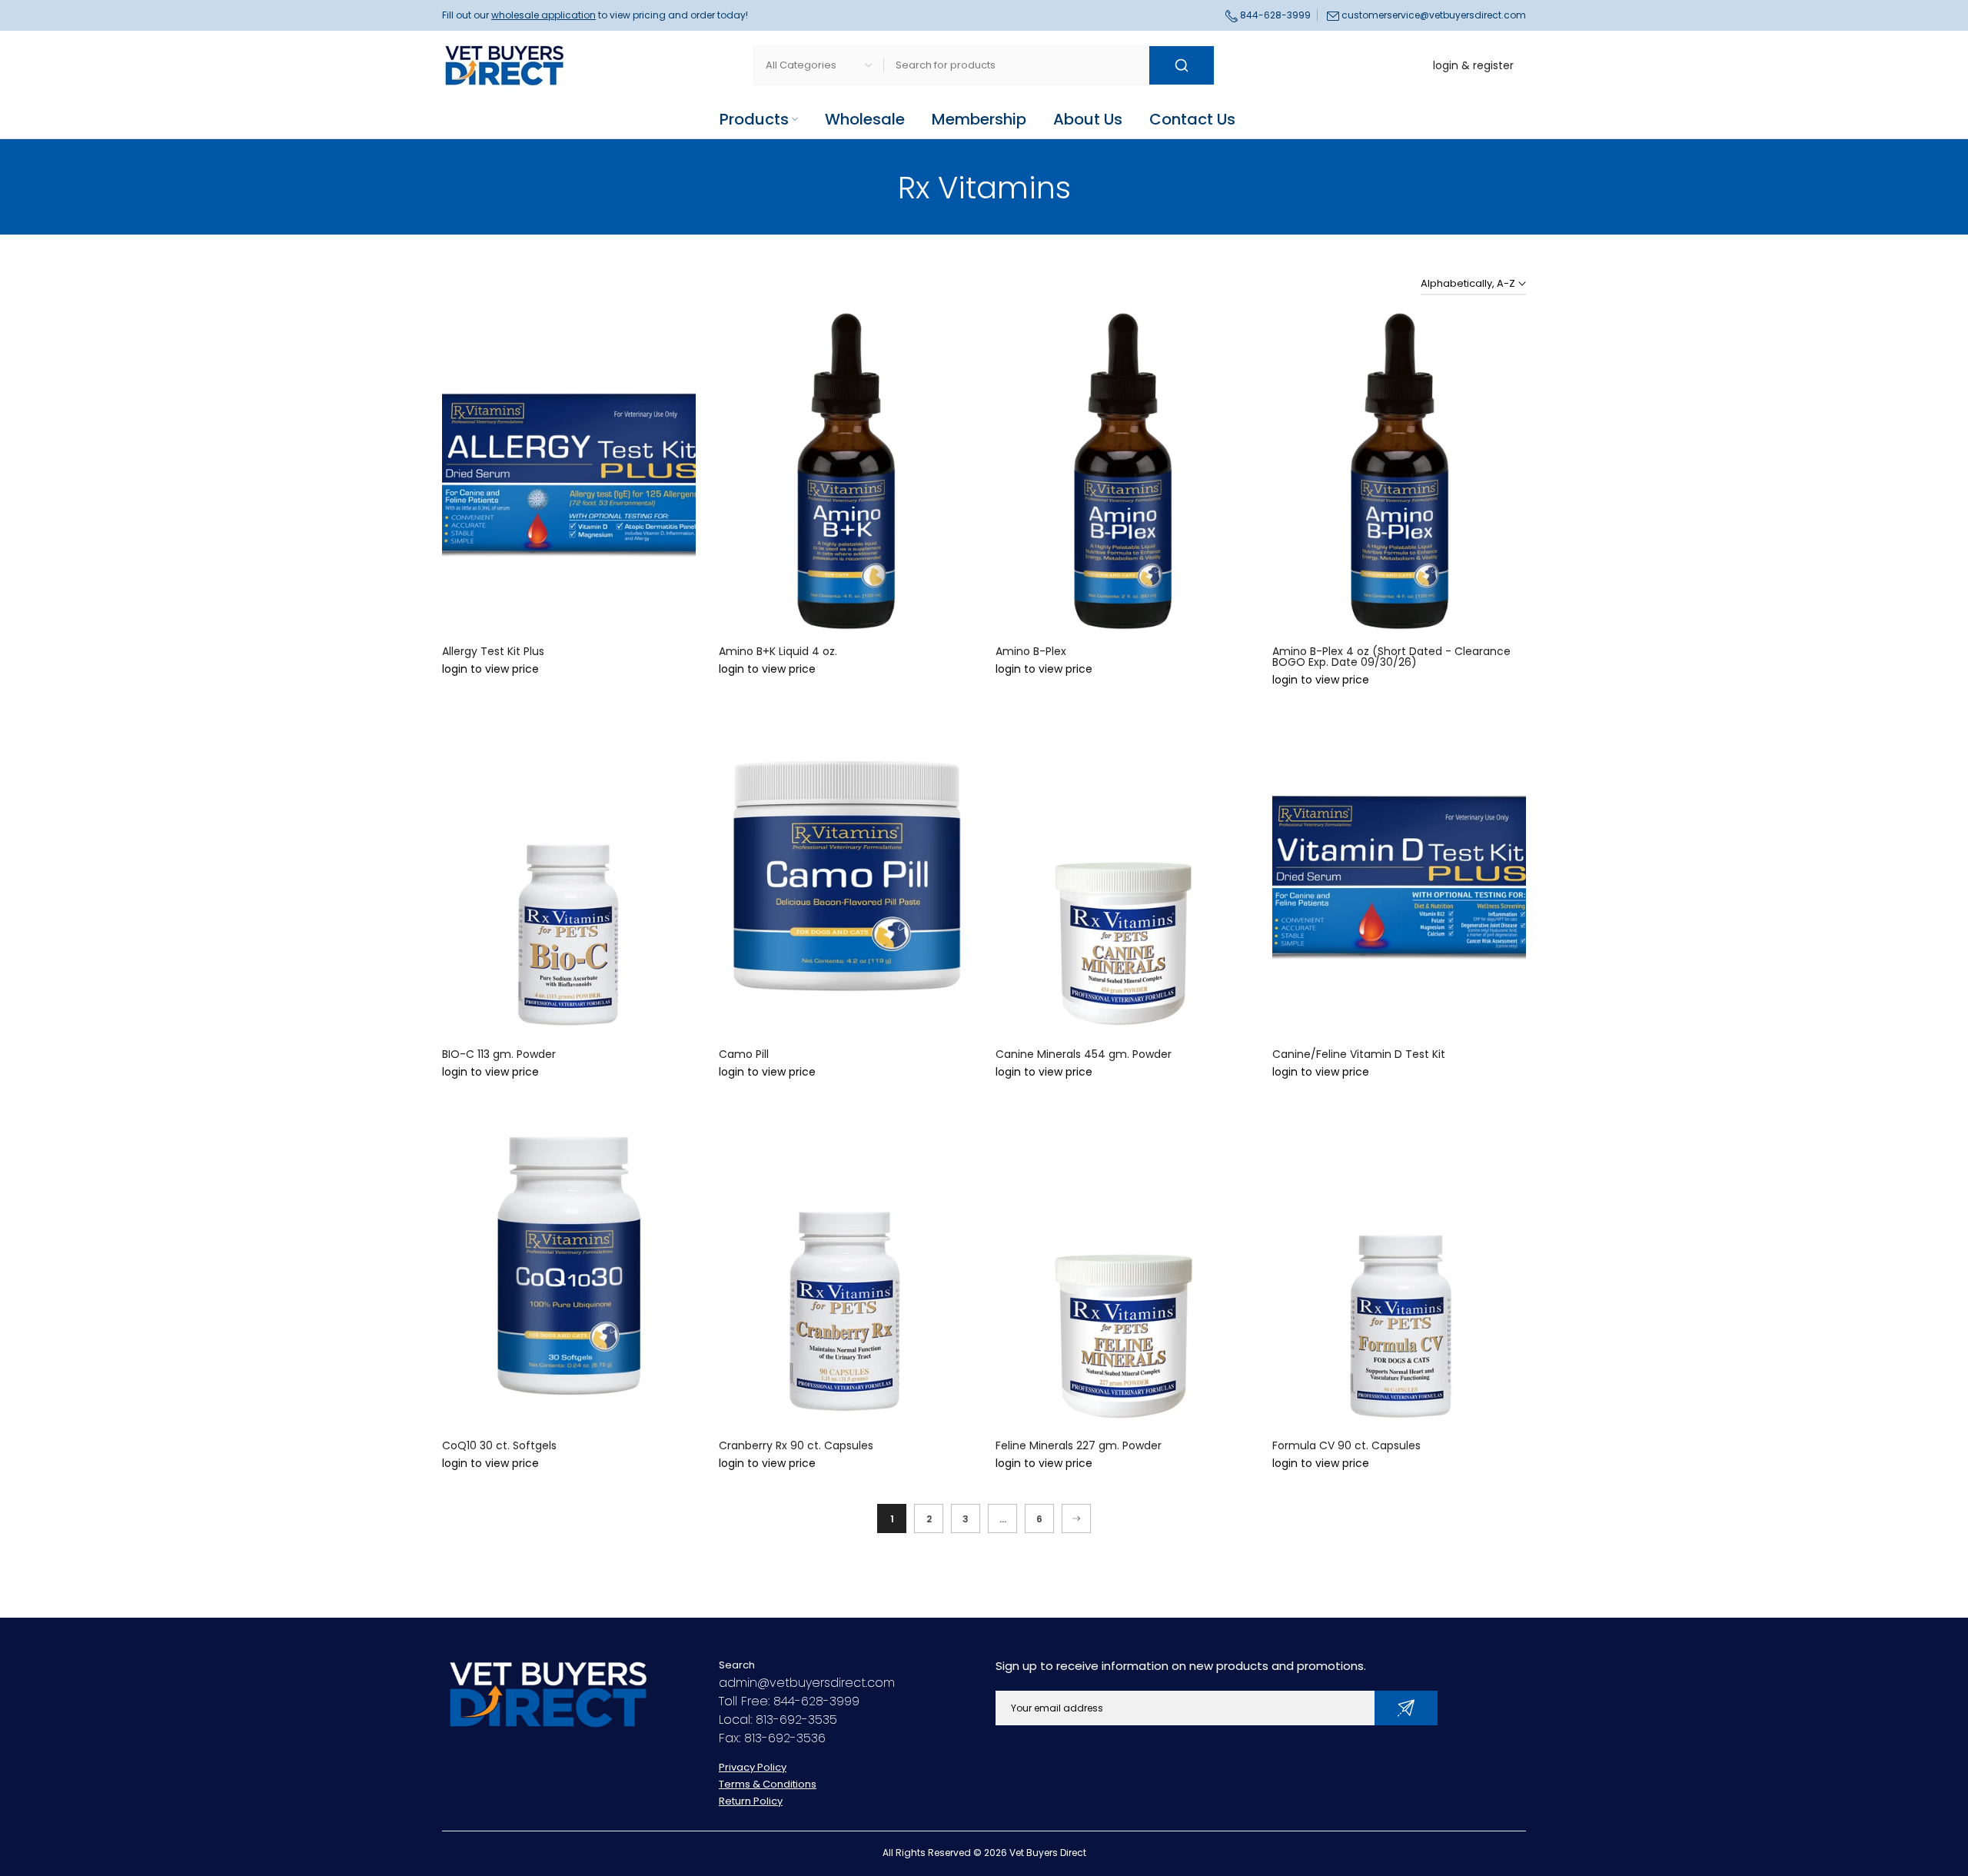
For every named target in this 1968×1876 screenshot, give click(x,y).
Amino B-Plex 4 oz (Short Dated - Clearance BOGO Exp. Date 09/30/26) (1391, 657)
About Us (1088, 119)
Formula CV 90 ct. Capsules (1346, 1445)
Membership (979, 119)
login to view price (490, 669)
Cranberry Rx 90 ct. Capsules (796, 1445)
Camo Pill (744, 1054)
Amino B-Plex (1031, 651)
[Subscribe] (1406, 1708)
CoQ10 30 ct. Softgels (499, 1445)
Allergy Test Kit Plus (493, 651)
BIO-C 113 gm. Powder (499, 1054)
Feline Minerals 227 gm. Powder (1079, 1445)
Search (737, 1665)
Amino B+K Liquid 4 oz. (778, 651)
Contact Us (1192, 119)
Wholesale (865, 119)
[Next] (1076, 1518)
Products (754, 119)
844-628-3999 (1274, 15)
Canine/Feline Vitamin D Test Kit (1359, 1054)
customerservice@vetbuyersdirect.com (1434, 15)
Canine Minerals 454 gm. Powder (1084, 1054)
